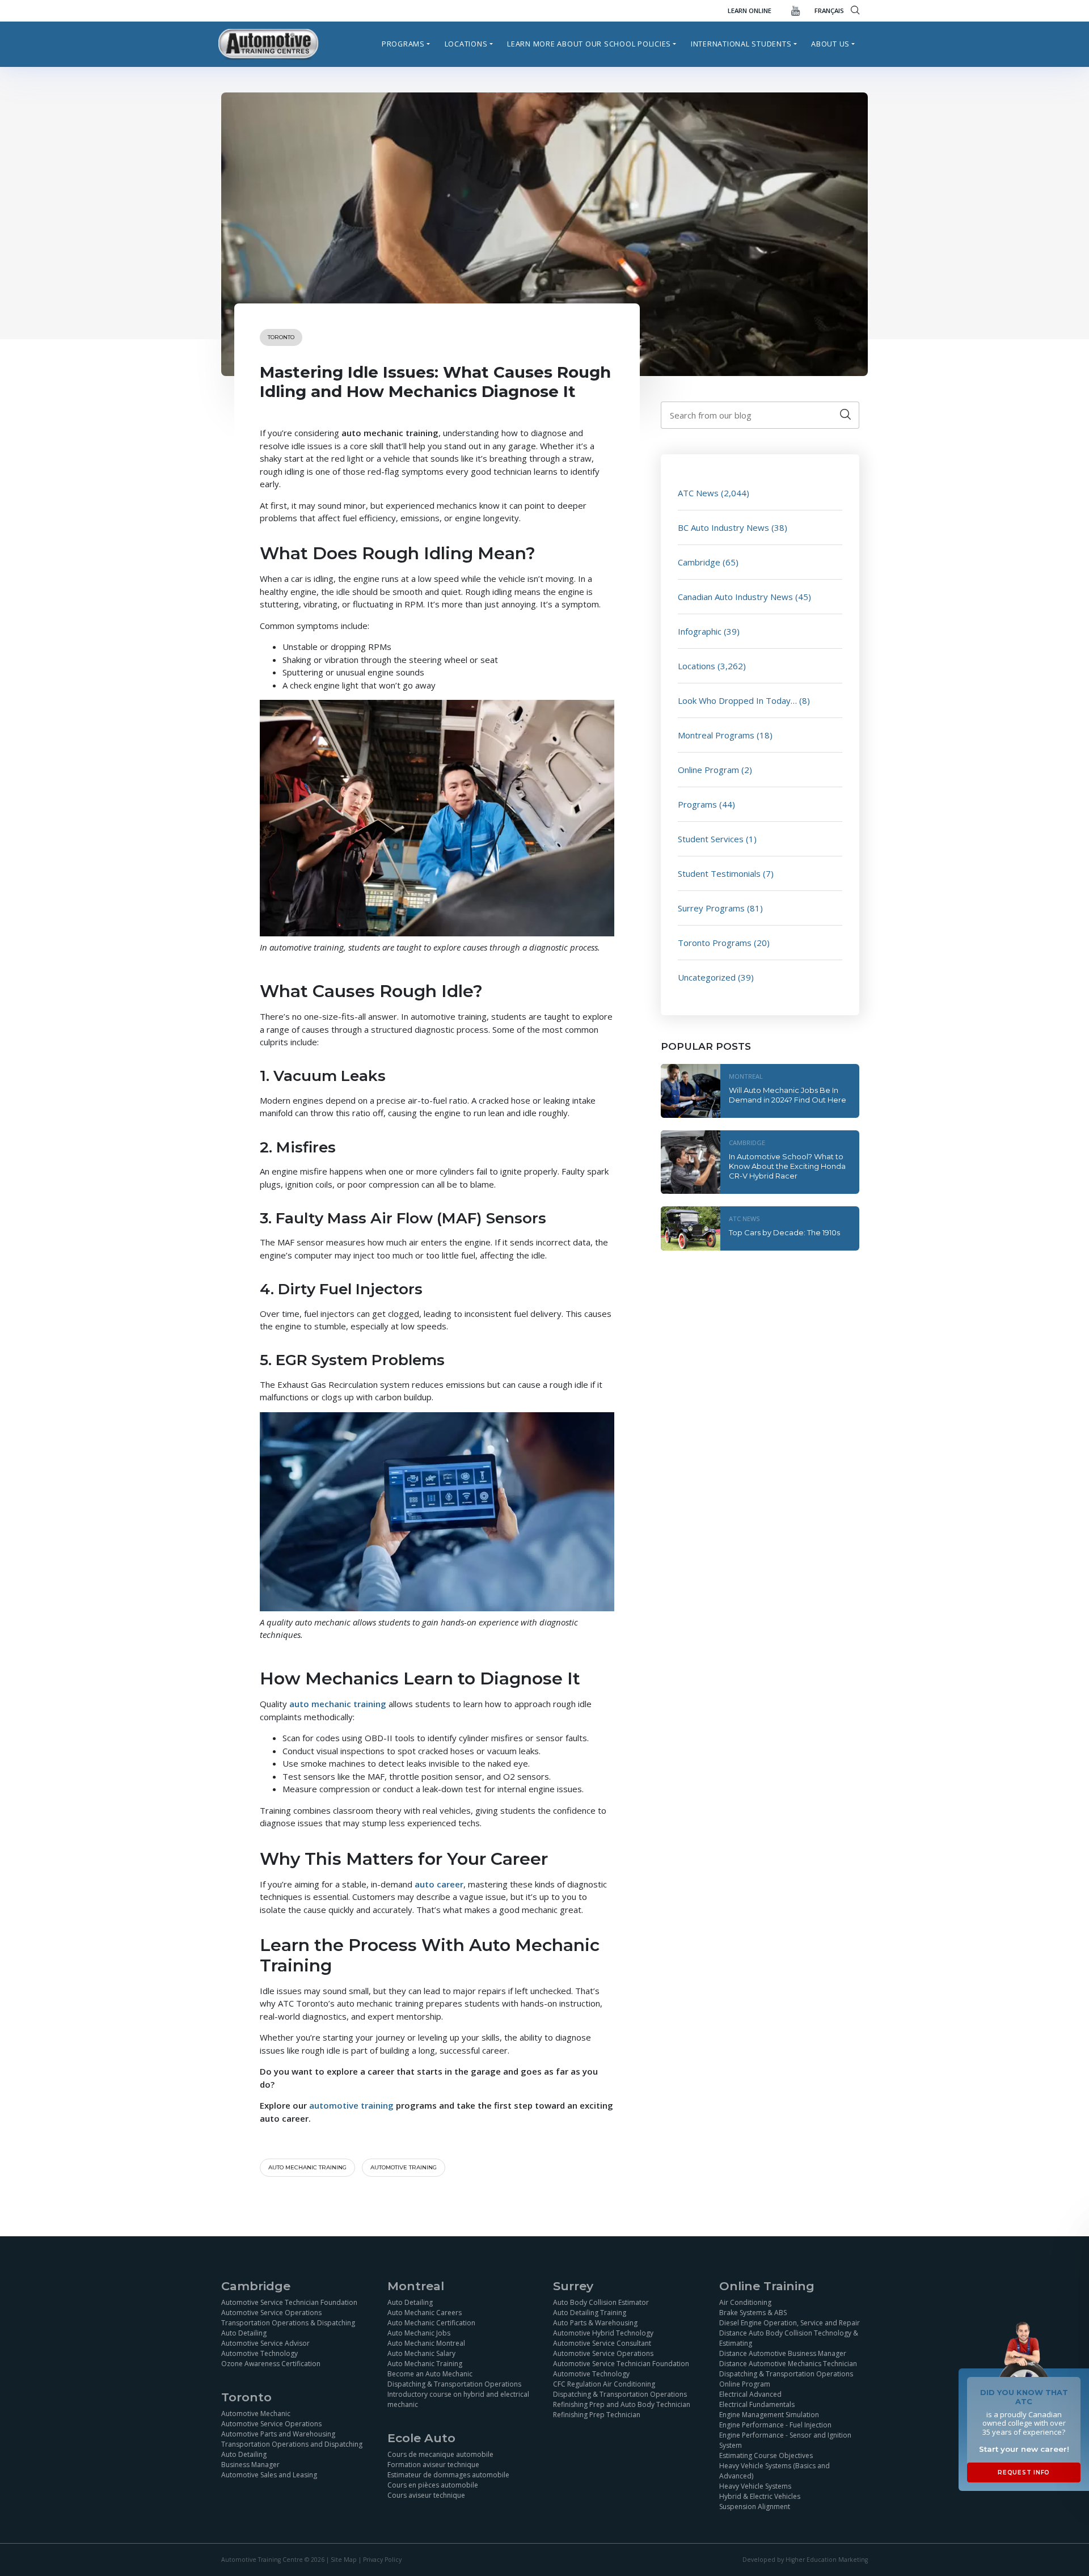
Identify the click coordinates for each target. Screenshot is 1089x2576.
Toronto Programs (715, 943)
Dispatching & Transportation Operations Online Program (786, 2379)
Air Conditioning (745, 2302)
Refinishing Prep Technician (597, 2415)
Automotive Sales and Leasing (269, 2475)
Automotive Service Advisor (265, 2343)
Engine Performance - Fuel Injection (775, 2425)
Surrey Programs (711, 908)
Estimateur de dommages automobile (448, 2475)
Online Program (708, 770)
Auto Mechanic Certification (431, 2323)
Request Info (1024, 2472)
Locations (466, 44)
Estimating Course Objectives (766, 2455)
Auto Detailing (244, 2333)
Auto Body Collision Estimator (601, 2302)
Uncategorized (707, 977)
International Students (741, 44)
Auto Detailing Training (590, 2313)
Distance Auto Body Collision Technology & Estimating (789, 2338)
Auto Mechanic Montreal (426, 2343)
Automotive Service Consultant (602, 2343)
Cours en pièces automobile (433, 2485)
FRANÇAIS (829, 10)
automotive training (404, 2167)
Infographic (700, 631)
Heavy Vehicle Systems (755, 2486)
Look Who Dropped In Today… (737, 700)
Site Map (344, 2560)
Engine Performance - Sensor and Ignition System (785, 2440)
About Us (830, 44)
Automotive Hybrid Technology (603, 2333)
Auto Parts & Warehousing (595, 2323)
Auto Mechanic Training (425, 2364)
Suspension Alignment (755, 2507)
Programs (403, 44)
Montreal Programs (716, 735)
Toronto (281, 337)
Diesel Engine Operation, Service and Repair (790, 2323)
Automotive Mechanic (256, 2414)
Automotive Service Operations (271, 2313)
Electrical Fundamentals (757, 2404)
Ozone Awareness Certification (271, 2364)
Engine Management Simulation (769, 2415)
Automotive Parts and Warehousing (278, 2434)
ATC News (698, 493)
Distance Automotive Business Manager (783, 2353)
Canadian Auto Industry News (735, 597)
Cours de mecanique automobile (440, 2454)
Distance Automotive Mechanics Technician (788, 2364)
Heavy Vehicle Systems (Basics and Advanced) (774, 2471)
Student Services (711, 839)
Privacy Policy (382, 2560)
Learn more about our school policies (589, 44)
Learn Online (750, 10)
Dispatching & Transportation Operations (454, 2384)
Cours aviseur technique (426, 2495)
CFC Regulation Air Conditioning (604, 2384)
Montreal (746, 1076)
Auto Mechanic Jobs (419, 2333)
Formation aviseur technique (433, 2465)
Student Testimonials (719, 873)
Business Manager (250, 2465)
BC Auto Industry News (723, 527)
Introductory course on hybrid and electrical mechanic (458, 2399)
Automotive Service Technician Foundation (289, 2302)
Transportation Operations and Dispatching (292, 2444)
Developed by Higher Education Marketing (805, 2560)
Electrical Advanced (750, 2394)
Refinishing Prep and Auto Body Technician (622, 2404)
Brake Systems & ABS (753, 2313)
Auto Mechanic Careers (425, 2313)
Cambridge (699, 562)
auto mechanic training (307, 2167)
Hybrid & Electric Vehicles (760, 2496)
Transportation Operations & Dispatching (288, 2323)
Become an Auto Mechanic (430, 2374)
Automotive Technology (259, 2353)
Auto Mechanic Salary (421, 2353)
